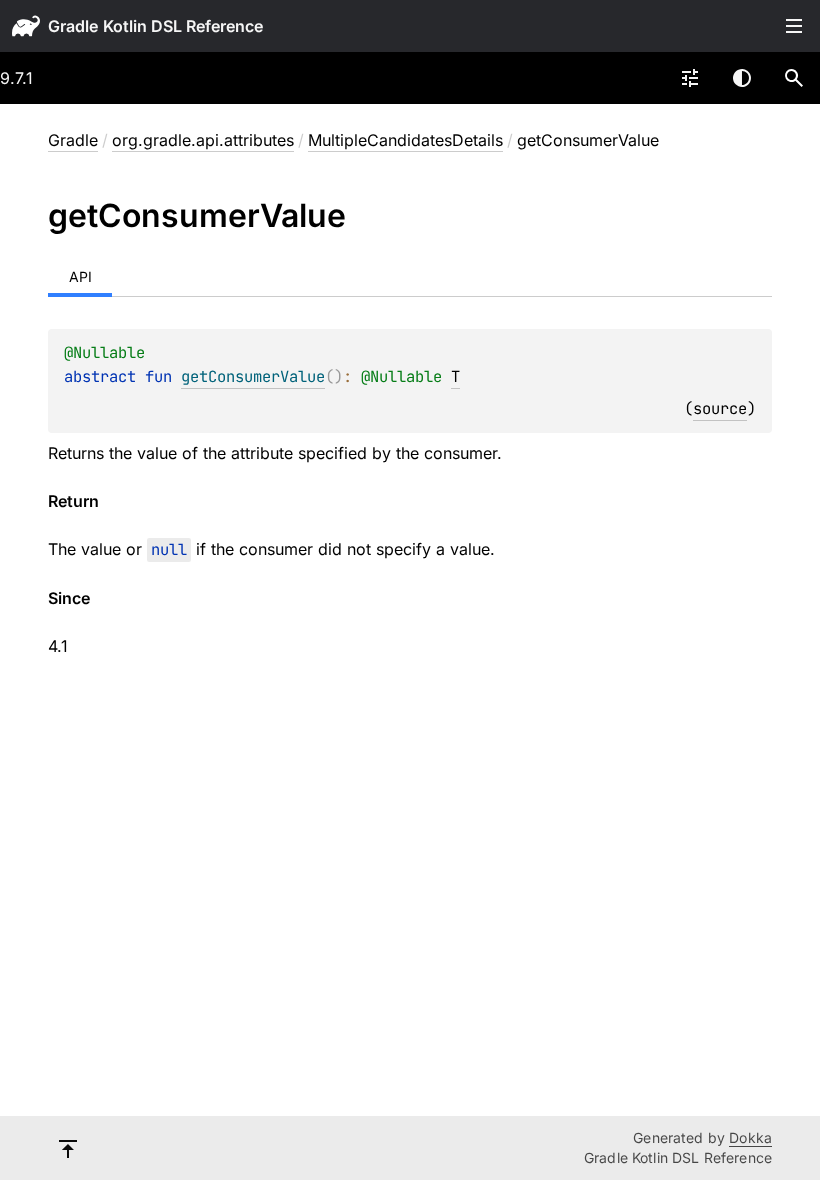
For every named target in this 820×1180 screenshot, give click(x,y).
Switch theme (742, 78)
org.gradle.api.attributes (203, 140)
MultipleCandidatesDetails (405, 140)
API (80, 276)
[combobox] (690, 78)
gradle (73, 26)
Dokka (750, 1137)
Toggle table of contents (794, 26)
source (720, 408)
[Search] (794, 78)
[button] (794, 78)
